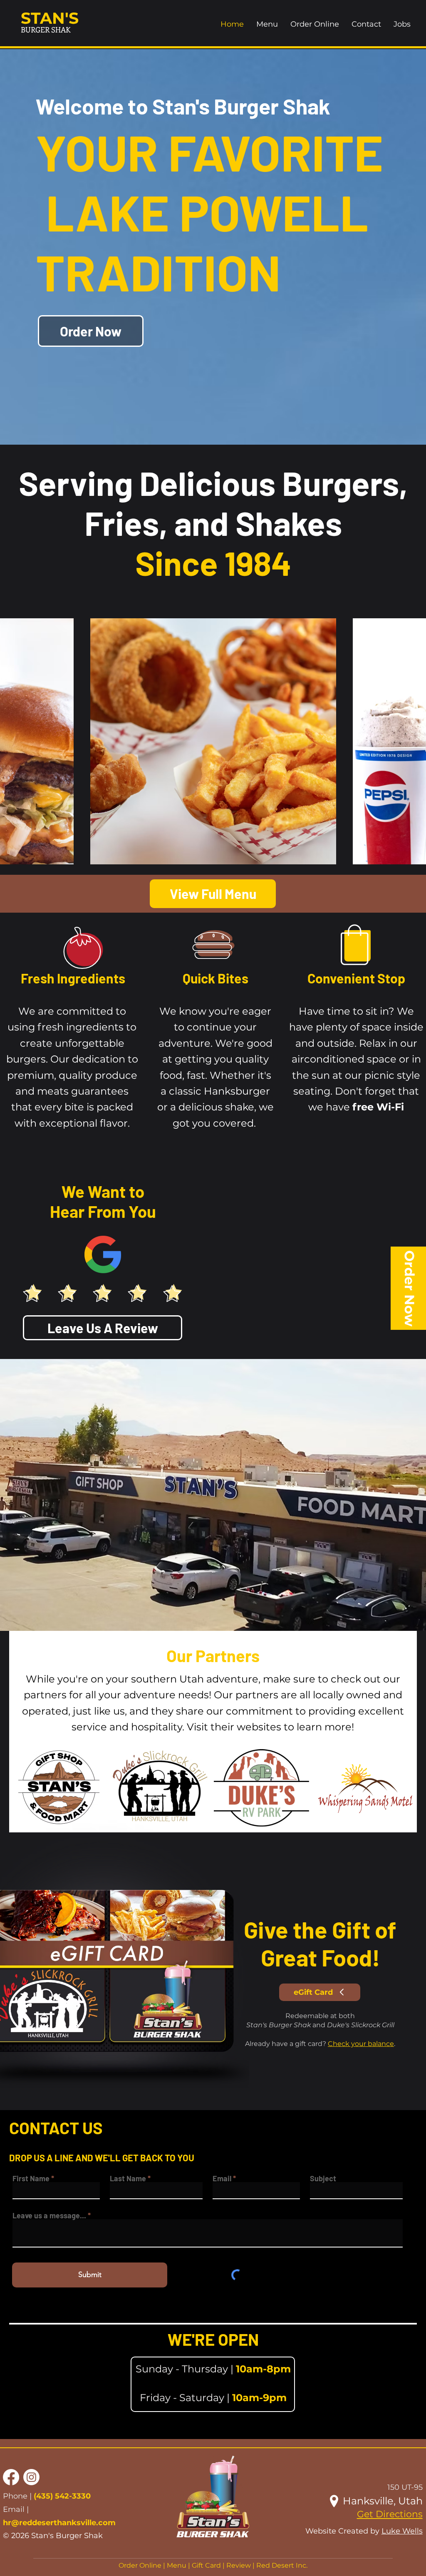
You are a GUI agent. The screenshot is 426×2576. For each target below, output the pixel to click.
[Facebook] (11, 2477)
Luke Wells (402, 2531)
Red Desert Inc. (282, 2565)
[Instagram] (31, 2477)
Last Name (128, 2178)
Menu (177, 2565)
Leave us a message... (49, 2215)
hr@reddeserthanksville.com (59, 2523)
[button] (213, 2384)
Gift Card (206, 2565)
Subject (323, 2178)
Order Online (140, 2565)
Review (239, 2565)
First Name (31, 2178)
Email (222, 2178)
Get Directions (390, 2514)
